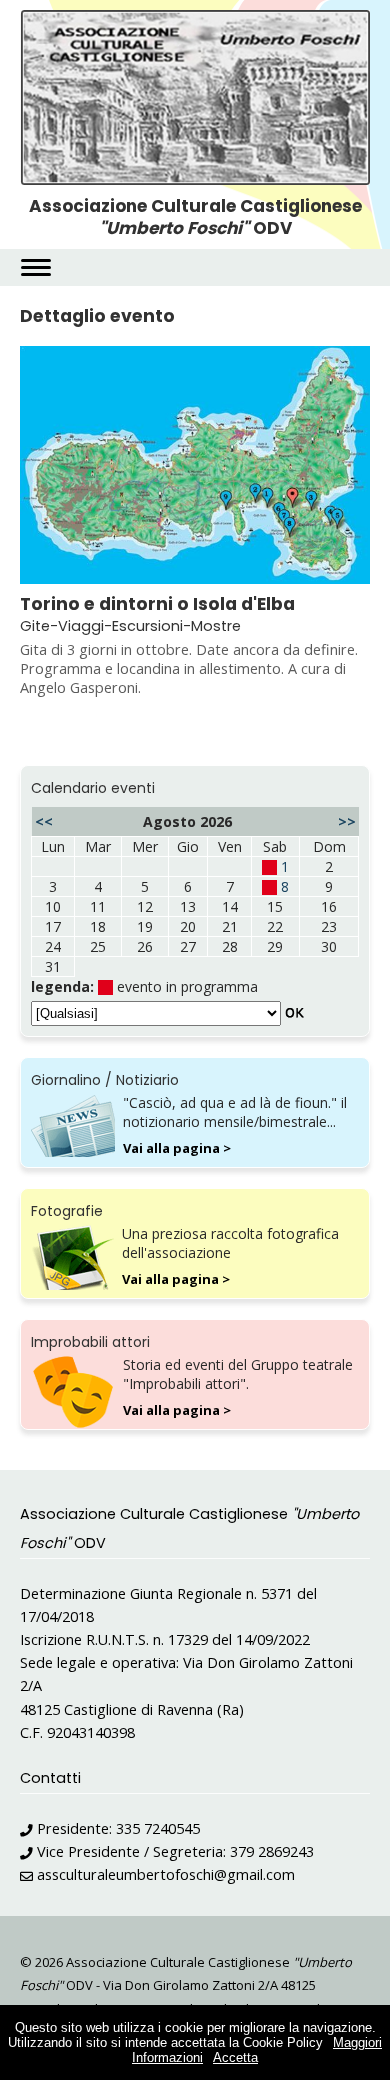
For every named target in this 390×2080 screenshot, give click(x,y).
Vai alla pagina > (177, 1148)
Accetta (235, 2057)
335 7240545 (158, 1828)
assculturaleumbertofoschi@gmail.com (166, 1874)
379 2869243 (272, 1851)
